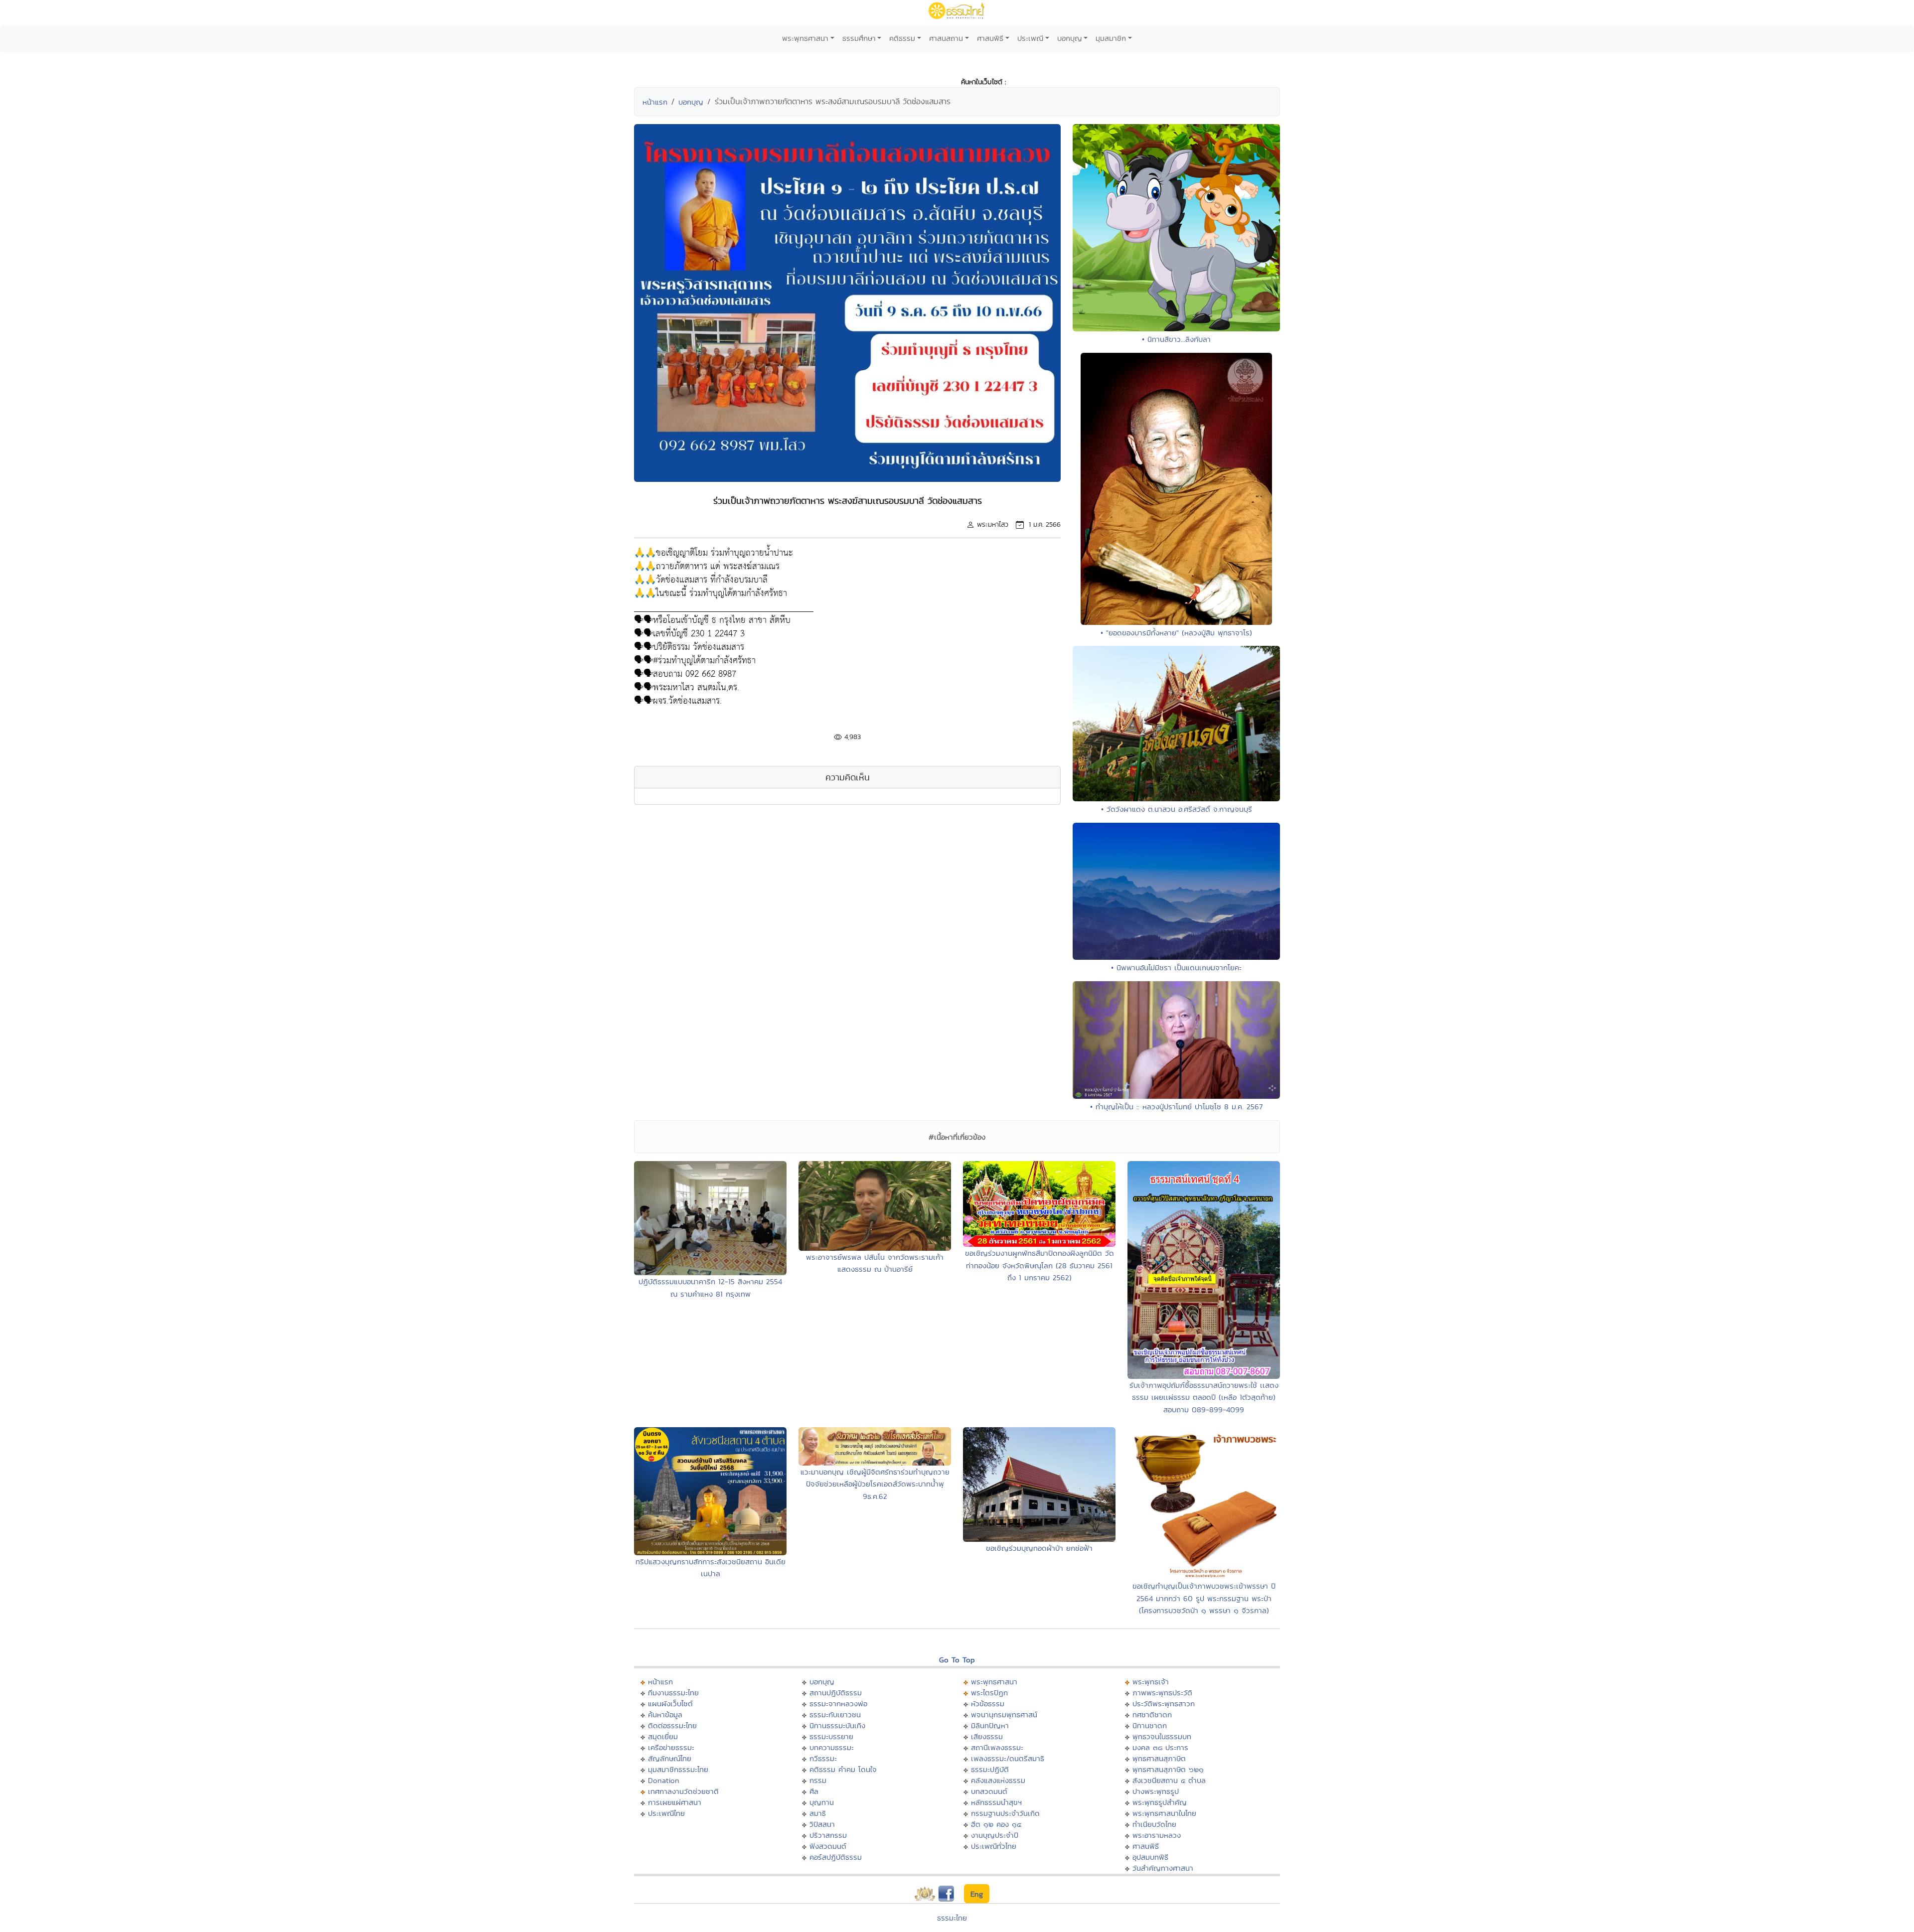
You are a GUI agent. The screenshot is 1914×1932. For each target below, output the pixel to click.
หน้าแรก (655, 102)
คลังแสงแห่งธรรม (998, 1780)
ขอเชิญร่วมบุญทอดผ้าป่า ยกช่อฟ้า (1039, 1548)
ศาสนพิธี (990, 38)
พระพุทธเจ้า (1151, 1682)
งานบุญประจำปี (995, 1835)
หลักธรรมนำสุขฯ (996, 1802)
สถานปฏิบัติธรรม (836, 1693)
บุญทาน (822, 1802)
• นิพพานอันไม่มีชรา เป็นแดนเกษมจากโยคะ (1176, 967)
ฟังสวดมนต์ (828, 1846)
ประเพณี (1030, 38)
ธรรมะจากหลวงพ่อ (838, 1704)
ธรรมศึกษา (859, 38)
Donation (664, 1780)
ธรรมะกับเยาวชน (835, 1714)
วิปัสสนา (822, 1824)
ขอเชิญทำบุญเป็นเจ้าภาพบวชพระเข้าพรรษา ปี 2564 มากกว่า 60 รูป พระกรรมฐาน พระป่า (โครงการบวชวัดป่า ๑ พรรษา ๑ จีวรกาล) (1204, 1598)
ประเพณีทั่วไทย (994, 1846)
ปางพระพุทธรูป (1156, 1791)
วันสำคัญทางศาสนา (1163, 1868)
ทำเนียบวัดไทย (1154, 1824)
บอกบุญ (1070, 38)
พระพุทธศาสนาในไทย (1164, 1813)
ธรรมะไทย (952, 1918)
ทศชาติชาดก (1152, 1714)
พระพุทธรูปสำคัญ (1160, 1802)
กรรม (818, 1780)
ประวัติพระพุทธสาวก (1164, 1704)
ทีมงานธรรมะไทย (673, 1693)
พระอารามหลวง (1157, 1835)
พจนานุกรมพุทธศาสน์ (1004, 1714)
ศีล (814, 1791)
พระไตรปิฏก (989, 1693)
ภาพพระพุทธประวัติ (1162, 1693)
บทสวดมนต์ (989, 1791)
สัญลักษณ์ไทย (670, 1758)
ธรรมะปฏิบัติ (990, 1769)
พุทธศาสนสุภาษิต (1159, 1758)
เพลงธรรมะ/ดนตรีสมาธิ (1008, 1758)
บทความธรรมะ (832, 1747)
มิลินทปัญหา (990, 1725)
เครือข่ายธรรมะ (671, 1747)
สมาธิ (818, 1813)
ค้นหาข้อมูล (665, 1714)
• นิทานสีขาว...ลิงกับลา (1176, 339)
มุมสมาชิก (1111, 38)
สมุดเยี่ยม (663, 1736)
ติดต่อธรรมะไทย (672, 1725)
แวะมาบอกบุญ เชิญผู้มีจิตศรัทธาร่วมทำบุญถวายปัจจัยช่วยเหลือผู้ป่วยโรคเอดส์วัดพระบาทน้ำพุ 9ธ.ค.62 (875, 1484)
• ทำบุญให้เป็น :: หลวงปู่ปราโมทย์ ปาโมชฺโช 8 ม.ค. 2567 (1176, 1107)
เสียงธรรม (987, 1736)
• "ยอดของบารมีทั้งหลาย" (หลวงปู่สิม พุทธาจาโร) (1176, 633)
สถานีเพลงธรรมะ (997, 1747)
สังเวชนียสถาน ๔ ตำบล (1169, 1780)
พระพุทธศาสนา (805, 38)
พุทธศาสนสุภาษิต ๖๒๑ (1168, 1769)
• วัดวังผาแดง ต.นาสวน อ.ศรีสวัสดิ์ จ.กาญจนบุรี (1177, 809)
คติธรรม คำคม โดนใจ (843, 1769)
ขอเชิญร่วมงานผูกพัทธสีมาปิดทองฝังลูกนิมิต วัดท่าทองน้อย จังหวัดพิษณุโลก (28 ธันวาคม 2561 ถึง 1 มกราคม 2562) (1039, 1265)
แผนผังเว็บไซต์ (670, 1704)
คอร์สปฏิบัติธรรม (836, 1857)
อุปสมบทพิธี (1150, 1857)
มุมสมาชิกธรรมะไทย (678, 1769)
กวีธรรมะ (823, 1758)
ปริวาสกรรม (828, 1835)
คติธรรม (902, 38)
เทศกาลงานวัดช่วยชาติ (683, 1791)
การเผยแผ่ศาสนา (675, 1802)
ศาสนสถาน (946, 38)
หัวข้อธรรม (988, 1704)
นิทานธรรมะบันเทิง (837, 1725)
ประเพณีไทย (666, 1813)
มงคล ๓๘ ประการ (1160, 1747)
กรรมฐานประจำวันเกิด (1005, 1813)
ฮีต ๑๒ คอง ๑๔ (996, 1824)
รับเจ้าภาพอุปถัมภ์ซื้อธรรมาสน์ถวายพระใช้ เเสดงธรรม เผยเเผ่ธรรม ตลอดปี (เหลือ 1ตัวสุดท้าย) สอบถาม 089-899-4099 (1204, 1397)
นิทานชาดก (1150, 1725)
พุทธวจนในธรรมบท (1162, 1736)
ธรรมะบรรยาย (831, 1736)
